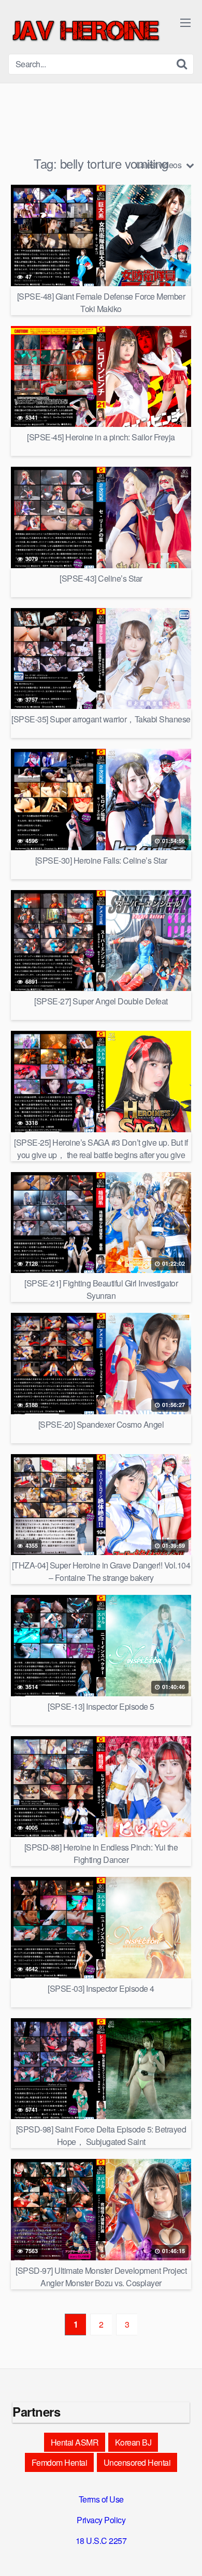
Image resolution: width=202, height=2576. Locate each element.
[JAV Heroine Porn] (86, 31)
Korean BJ (133, 2442)
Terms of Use (101, 2499)
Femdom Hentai (60, 2462)
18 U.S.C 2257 (101, 2541)
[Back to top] (184, 2553)
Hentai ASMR (75, 2442)
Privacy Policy (101, 2520)
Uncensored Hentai (137, 2462)
